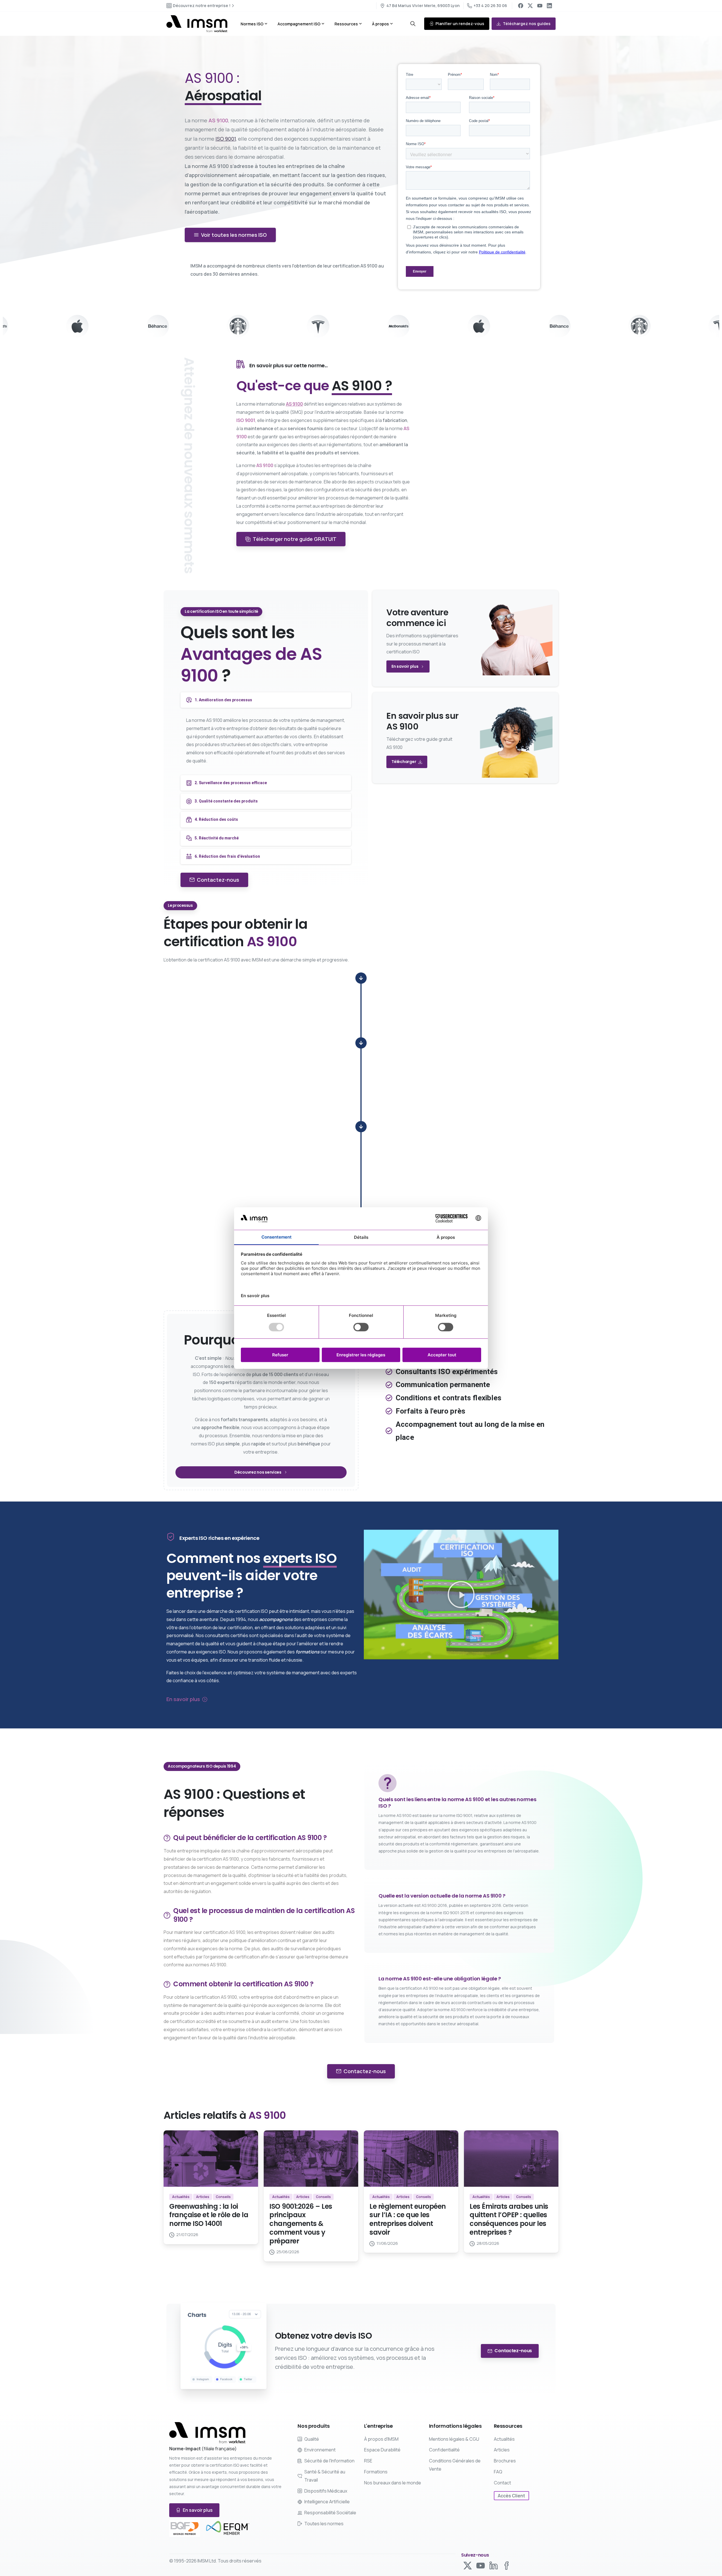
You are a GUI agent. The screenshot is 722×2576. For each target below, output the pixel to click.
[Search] (413, 24)
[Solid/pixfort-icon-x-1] (468, 2565)
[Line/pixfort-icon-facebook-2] (507, 2565)
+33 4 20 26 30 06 (490, 5)
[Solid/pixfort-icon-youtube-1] (481, 2565)
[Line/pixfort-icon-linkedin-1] (494, 2565)
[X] (530, 6)
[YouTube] (540, 6)
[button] (461, 1595)
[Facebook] (521, 6)
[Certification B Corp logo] (185, 2528)
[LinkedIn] (549, 6)
